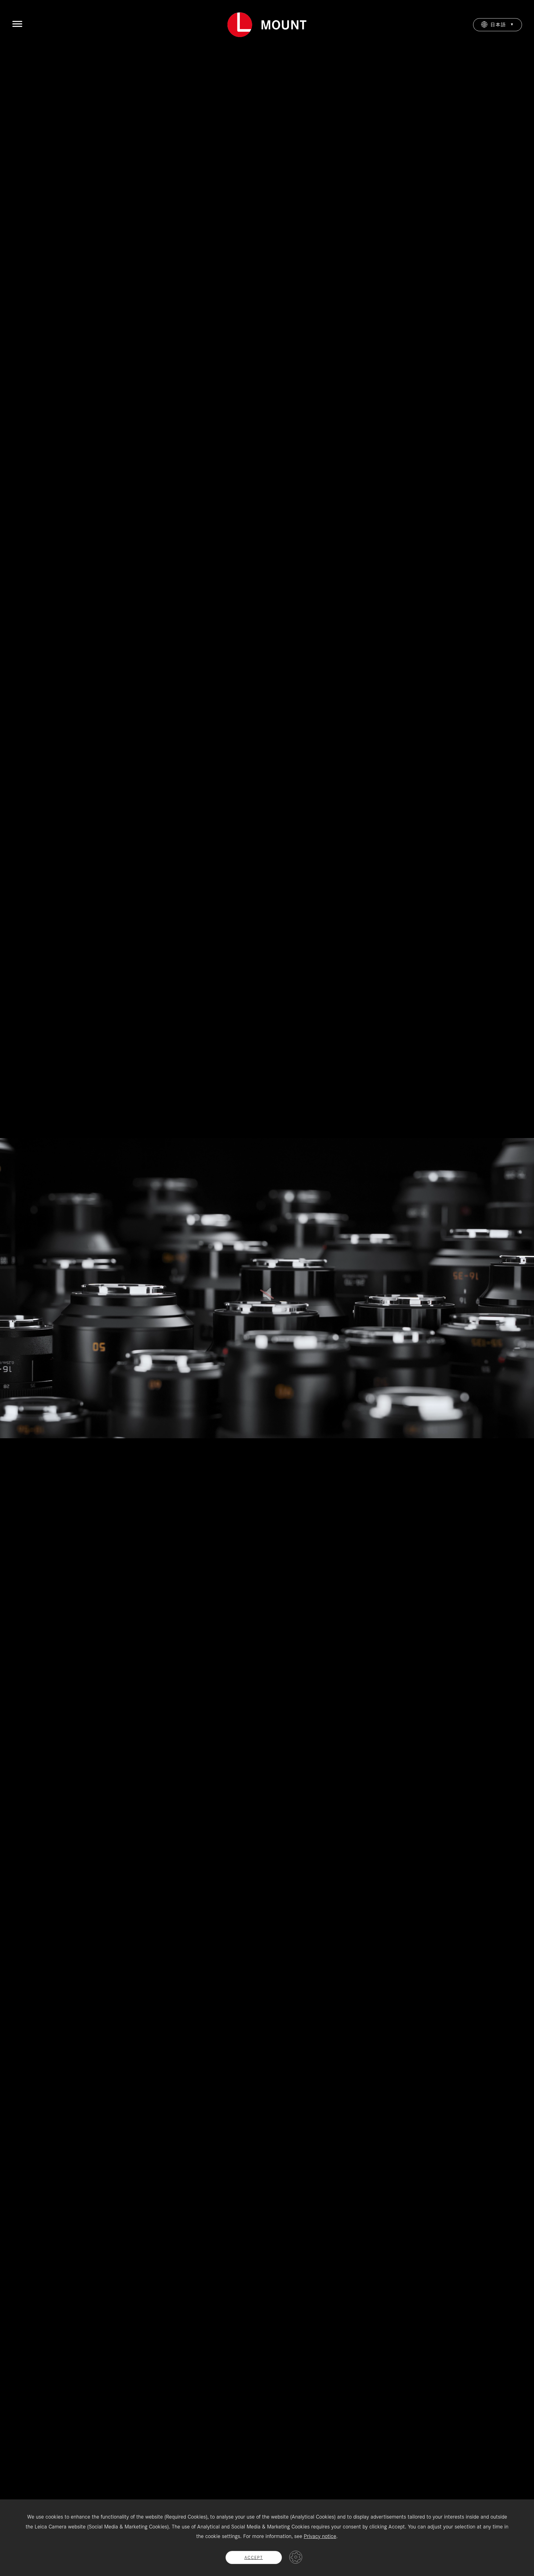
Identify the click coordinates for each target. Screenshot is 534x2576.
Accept (254, 2557)
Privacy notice (320, 2536)
